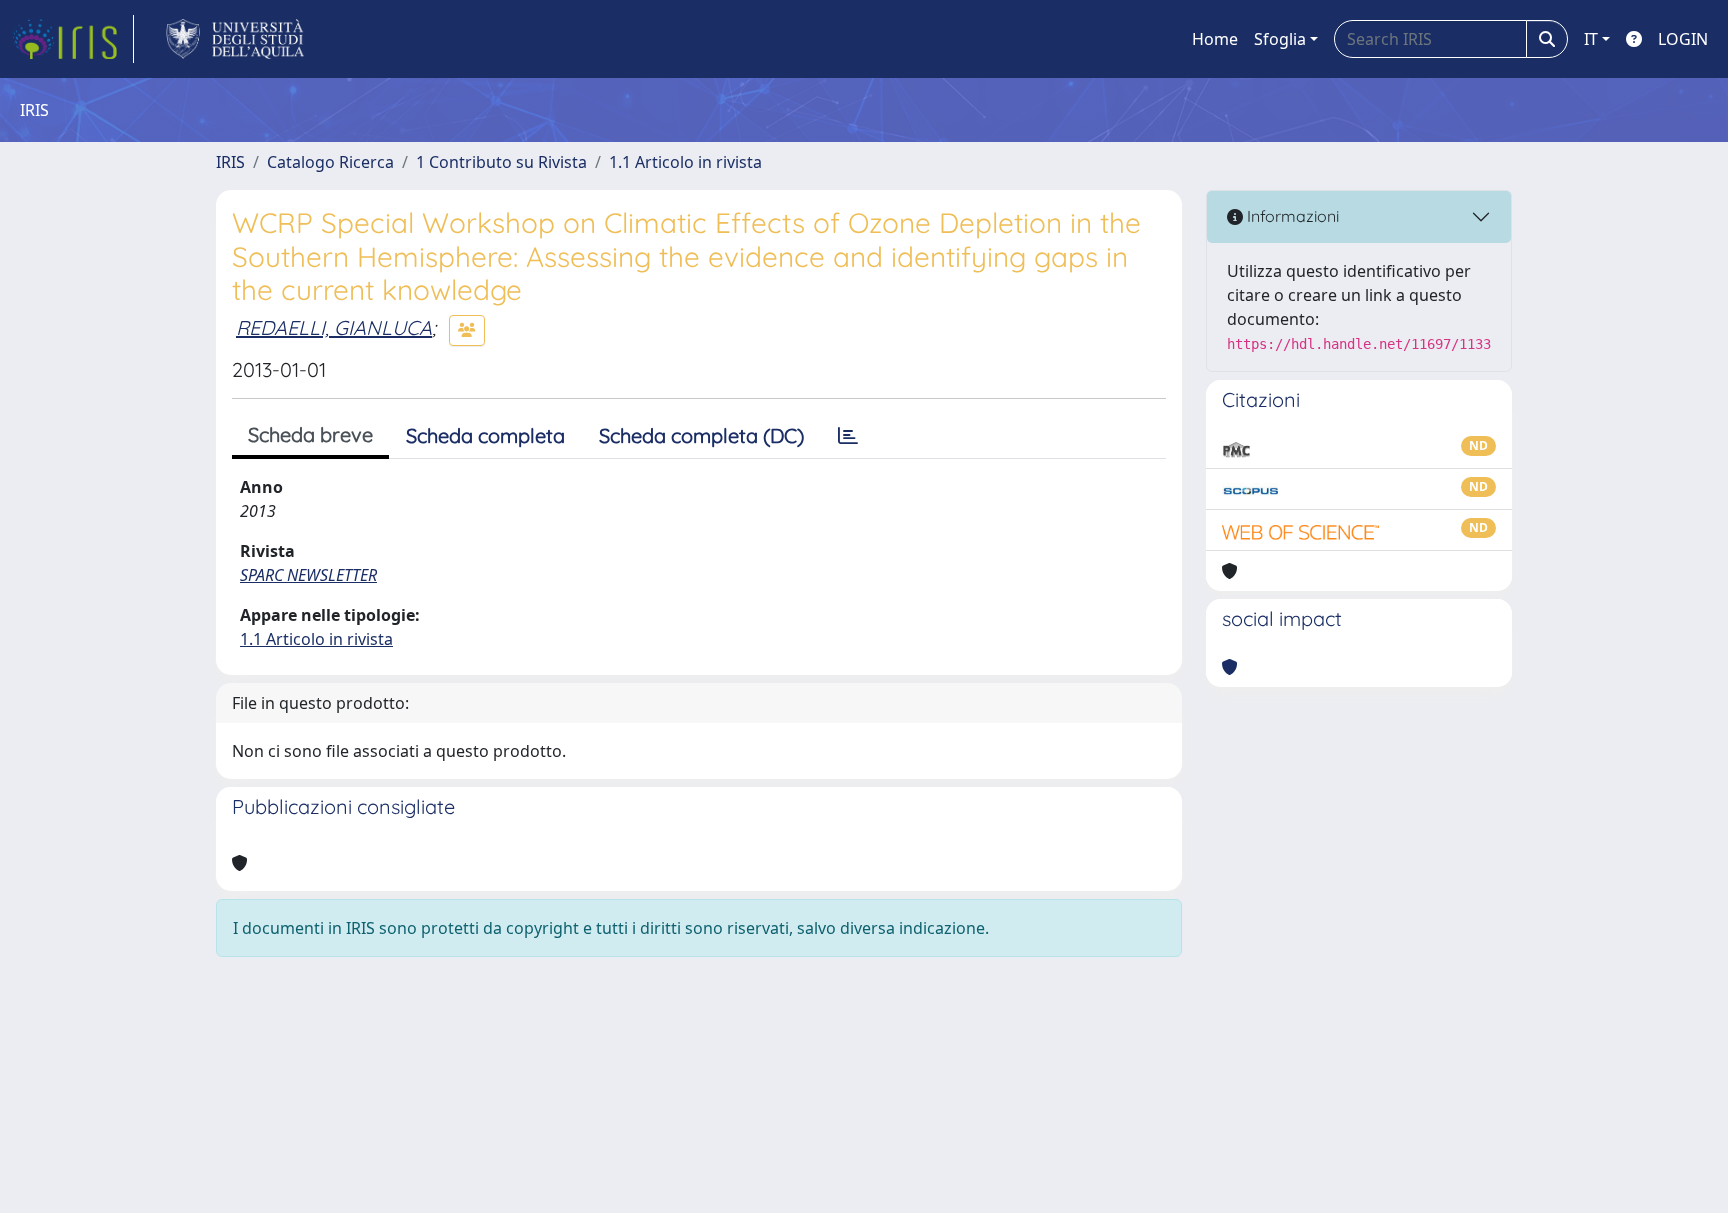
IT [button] (1591, 39)
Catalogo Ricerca (330, 162)
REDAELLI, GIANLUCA (334, 327)
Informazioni (1291, 216)
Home (1215, 39)
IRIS (230, 162)
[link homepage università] (235, 39)
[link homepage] (73, 39)
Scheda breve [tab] (310, 434)
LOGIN (1683, 39)
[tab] (848, 436)
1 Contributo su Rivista (501, 162)
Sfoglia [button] (1280, 39)
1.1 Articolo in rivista (685, 162)
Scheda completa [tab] (485, 435)
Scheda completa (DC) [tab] (701, 435)
